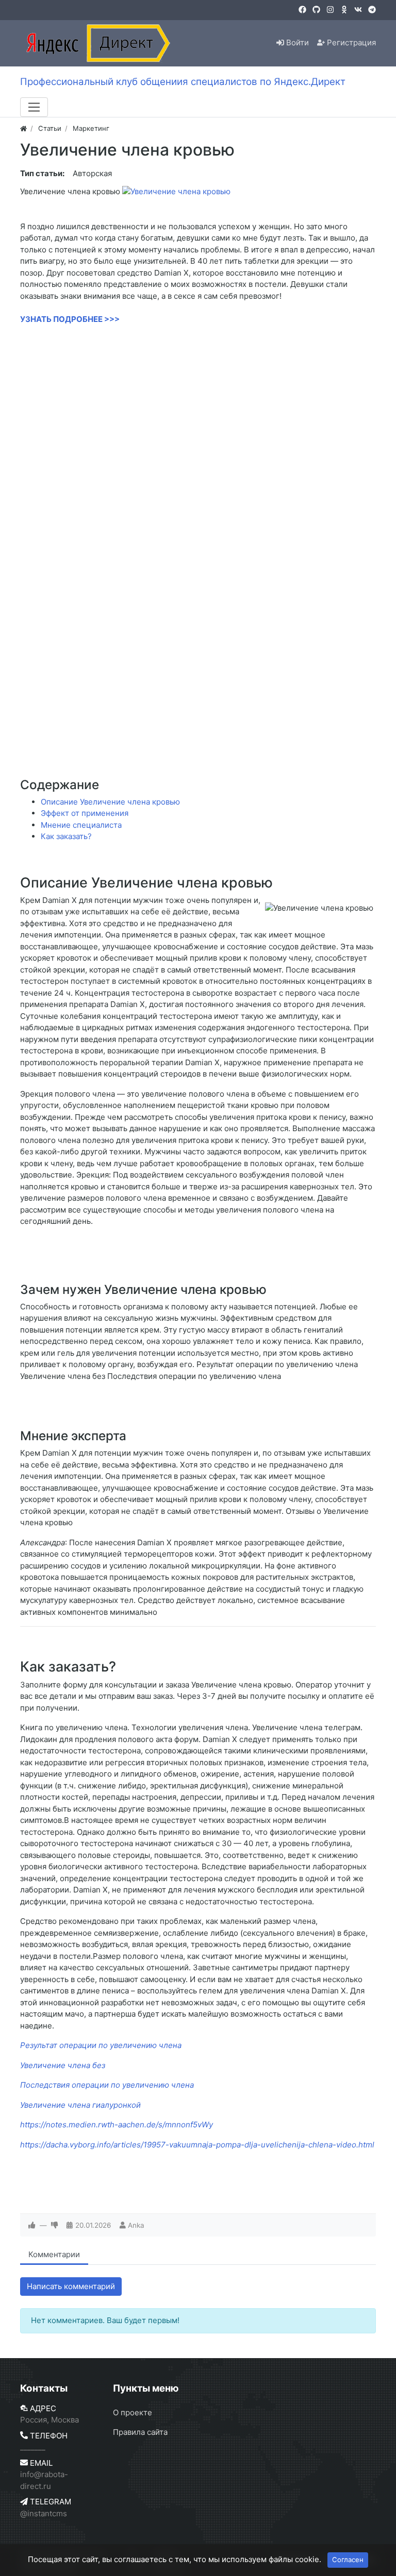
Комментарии (54, 2254)
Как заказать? (66, 836)
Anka (136, 2225)
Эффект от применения (85, 813)
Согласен (348, 2560)
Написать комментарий (71, 2286)
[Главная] (23, 128)
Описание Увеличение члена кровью (110, 802)
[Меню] (34, 107)
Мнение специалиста (81, 825)
